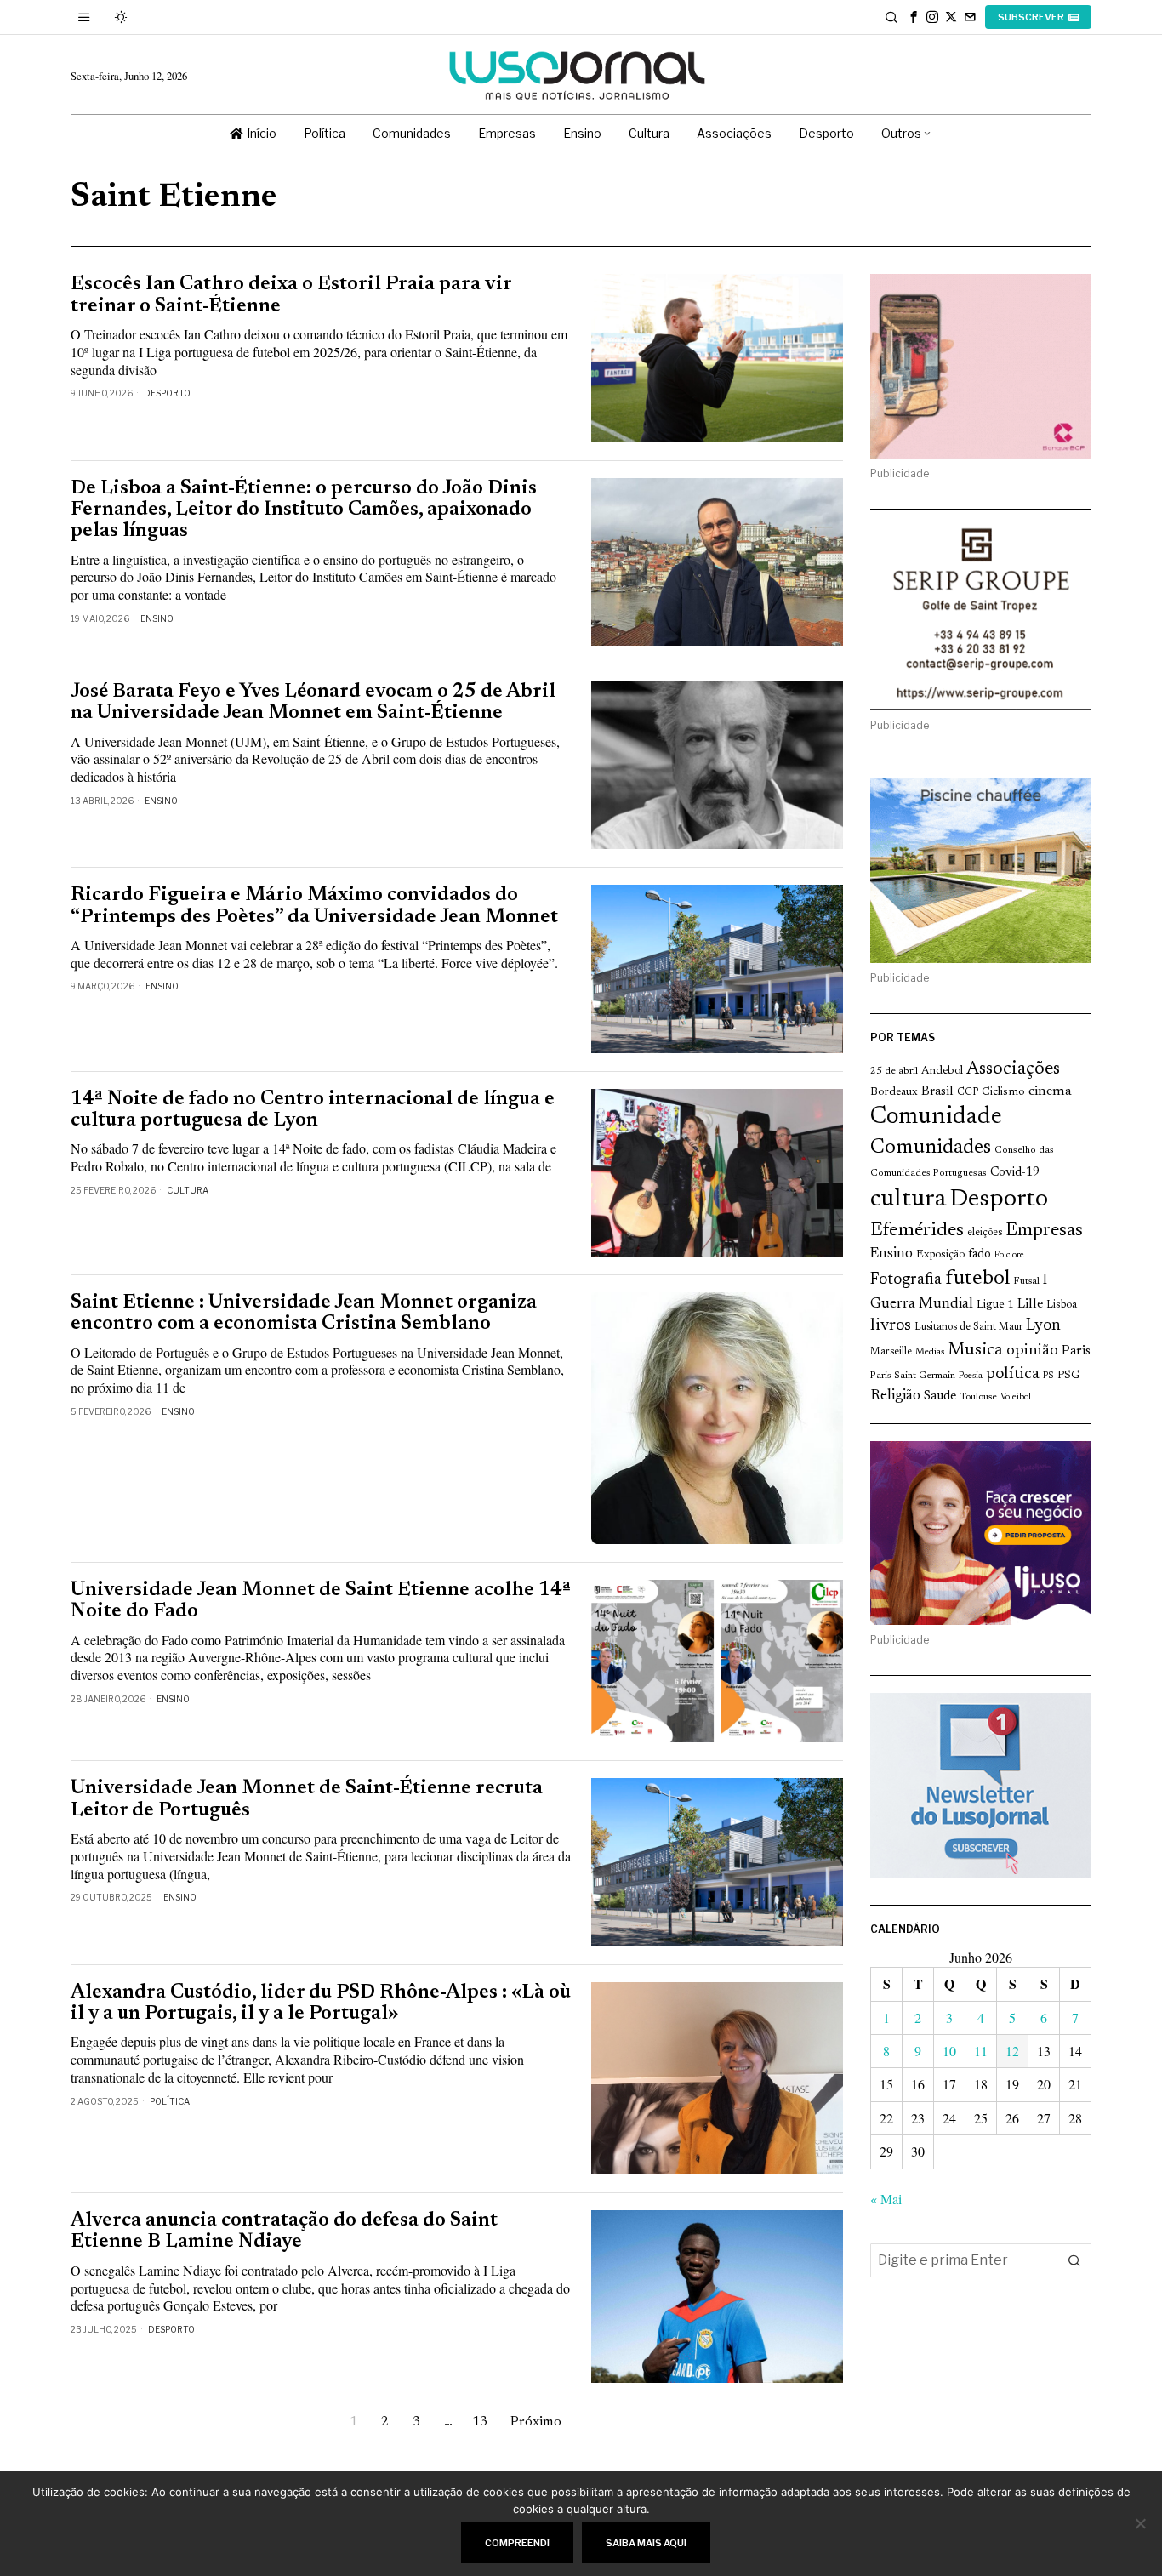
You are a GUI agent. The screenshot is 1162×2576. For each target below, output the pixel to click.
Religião (895, 1396)
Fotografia (906, 1280)
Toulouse (978, 1397)
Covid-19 (1015, 1173)
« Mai (886, 2199)
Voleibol (1016, 1397)
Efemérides (917, 1231)
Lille (1030, 1305)
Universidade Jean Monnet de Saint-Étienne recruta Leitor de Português (307, 1799)
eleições (985, 1233)
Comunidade (936, 1117)
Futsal (1026, 1281)
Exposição (940, 1254)
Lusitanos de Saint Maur (968, 1327)
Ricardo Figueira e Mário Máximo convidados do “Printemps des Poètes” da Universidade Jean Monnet (314, 906)
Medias (930, 1352)
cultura (908, 1200)
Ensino (157, 618)
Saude (940, 1396)
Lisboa (1062, 1305)
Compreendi (517, 2543)
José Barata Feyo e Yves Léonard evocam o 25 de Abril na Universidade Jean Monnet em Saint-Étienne (313, 703)
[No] (1141, 2523)
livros (891, 1326)
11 (981, 2051)
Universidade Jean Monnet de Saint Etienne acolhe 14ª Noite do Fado (321, 1601)
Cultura (188, 1190)
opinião (1032, 1351)
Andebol (942, 1071)
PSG (1068, 1376)
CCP (968, 1092)
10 (949, 2051)
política (1013, 1374)
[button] (1074, 2260)
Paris (1076, 1351)
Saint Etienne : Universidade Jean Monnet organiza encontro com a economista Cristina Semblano (304, 1314)
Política (170, 2101)
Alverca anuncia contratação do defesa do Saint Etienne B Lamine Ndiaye (284, 2231)
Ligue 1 (995, 1305)
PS (1048, 1376)
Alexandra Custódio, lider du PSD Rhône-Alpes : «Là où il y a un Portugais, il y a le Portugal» (321, 2003)
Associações (1013, 1069)
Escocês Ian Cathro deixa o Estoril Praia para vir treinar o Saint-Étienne (291, 295)
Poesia (971, 1376)
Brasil (937, 1092)
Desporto (167, 393)
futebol (977, 1279)
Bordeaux (894, 1092)
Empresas (1044, 1231)
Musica (975, 1350)
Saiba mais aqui (646, 2543)
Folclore (1009, 1255)
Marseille (891, 1352)
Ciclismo (1003, 1092)
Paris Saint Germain (913, 1376)
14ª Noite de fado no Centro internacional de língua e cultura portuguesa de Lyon (313, 1110)
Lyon (1043, 1326)
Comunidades (931, 1148)
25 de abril (894, 1071)
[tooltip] (914, 17)
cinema (1050, 1091)
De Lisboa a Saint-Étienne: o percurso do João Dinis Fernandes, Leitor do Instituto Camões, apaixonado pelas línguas (304, 510)
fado (980, 1254)
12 (1012, 2051)
